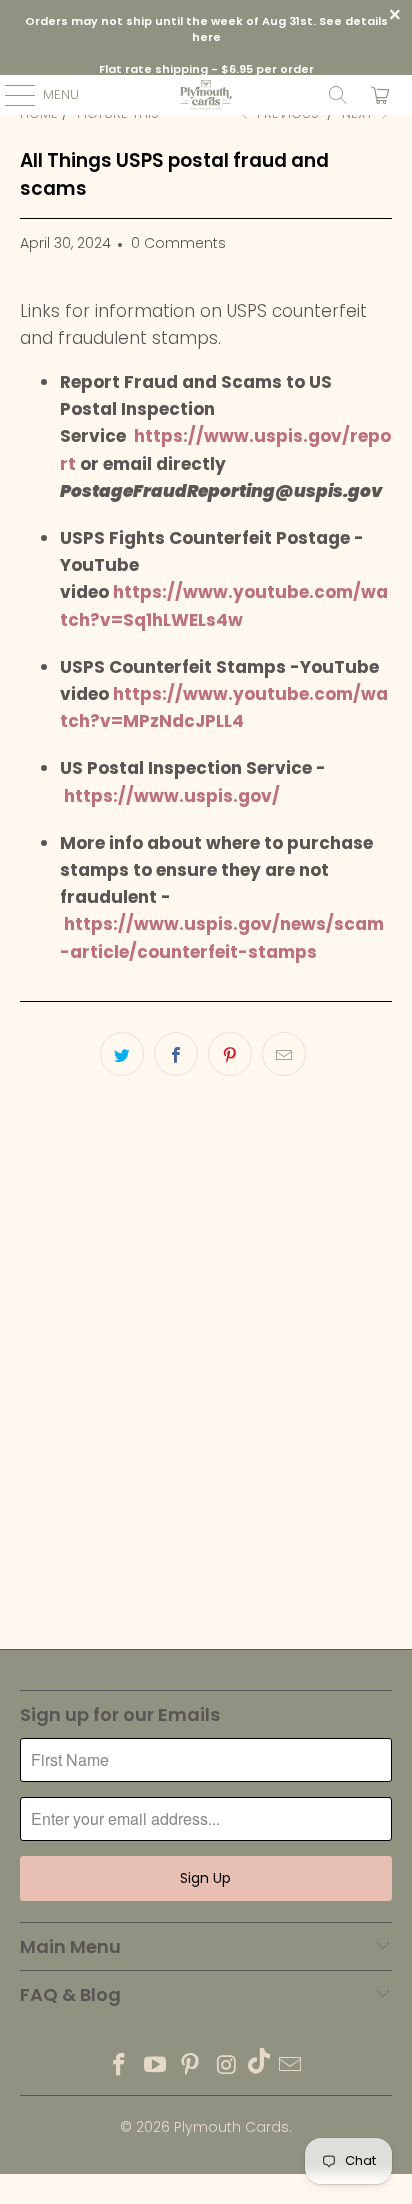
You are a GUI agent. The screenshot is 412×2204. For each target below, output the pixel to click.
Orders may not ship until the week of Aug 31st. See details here (206, 29)
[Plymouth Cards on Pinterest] (191, 2066)
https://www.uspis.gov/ (172, 796)
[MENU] (10, 95)
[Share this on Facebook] (176, 1054)
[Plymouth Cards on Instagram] (227, 2066)
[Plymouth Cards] (206, 95)
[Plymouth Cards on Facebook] (120, 2066)
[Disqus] (205, 1376)
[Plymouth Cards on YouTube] (155, 2066)
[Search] (338, 95)
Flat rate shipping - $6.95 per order (206, 69)
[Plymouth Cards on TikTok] (259, 2066)
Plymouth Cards (231, 2127)
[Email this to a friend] (284, 1054)
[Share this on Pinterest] (230, 1054)
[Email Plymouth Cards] (291, 2066)
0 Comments (178, 243)
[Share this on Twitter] (122, 1054)
